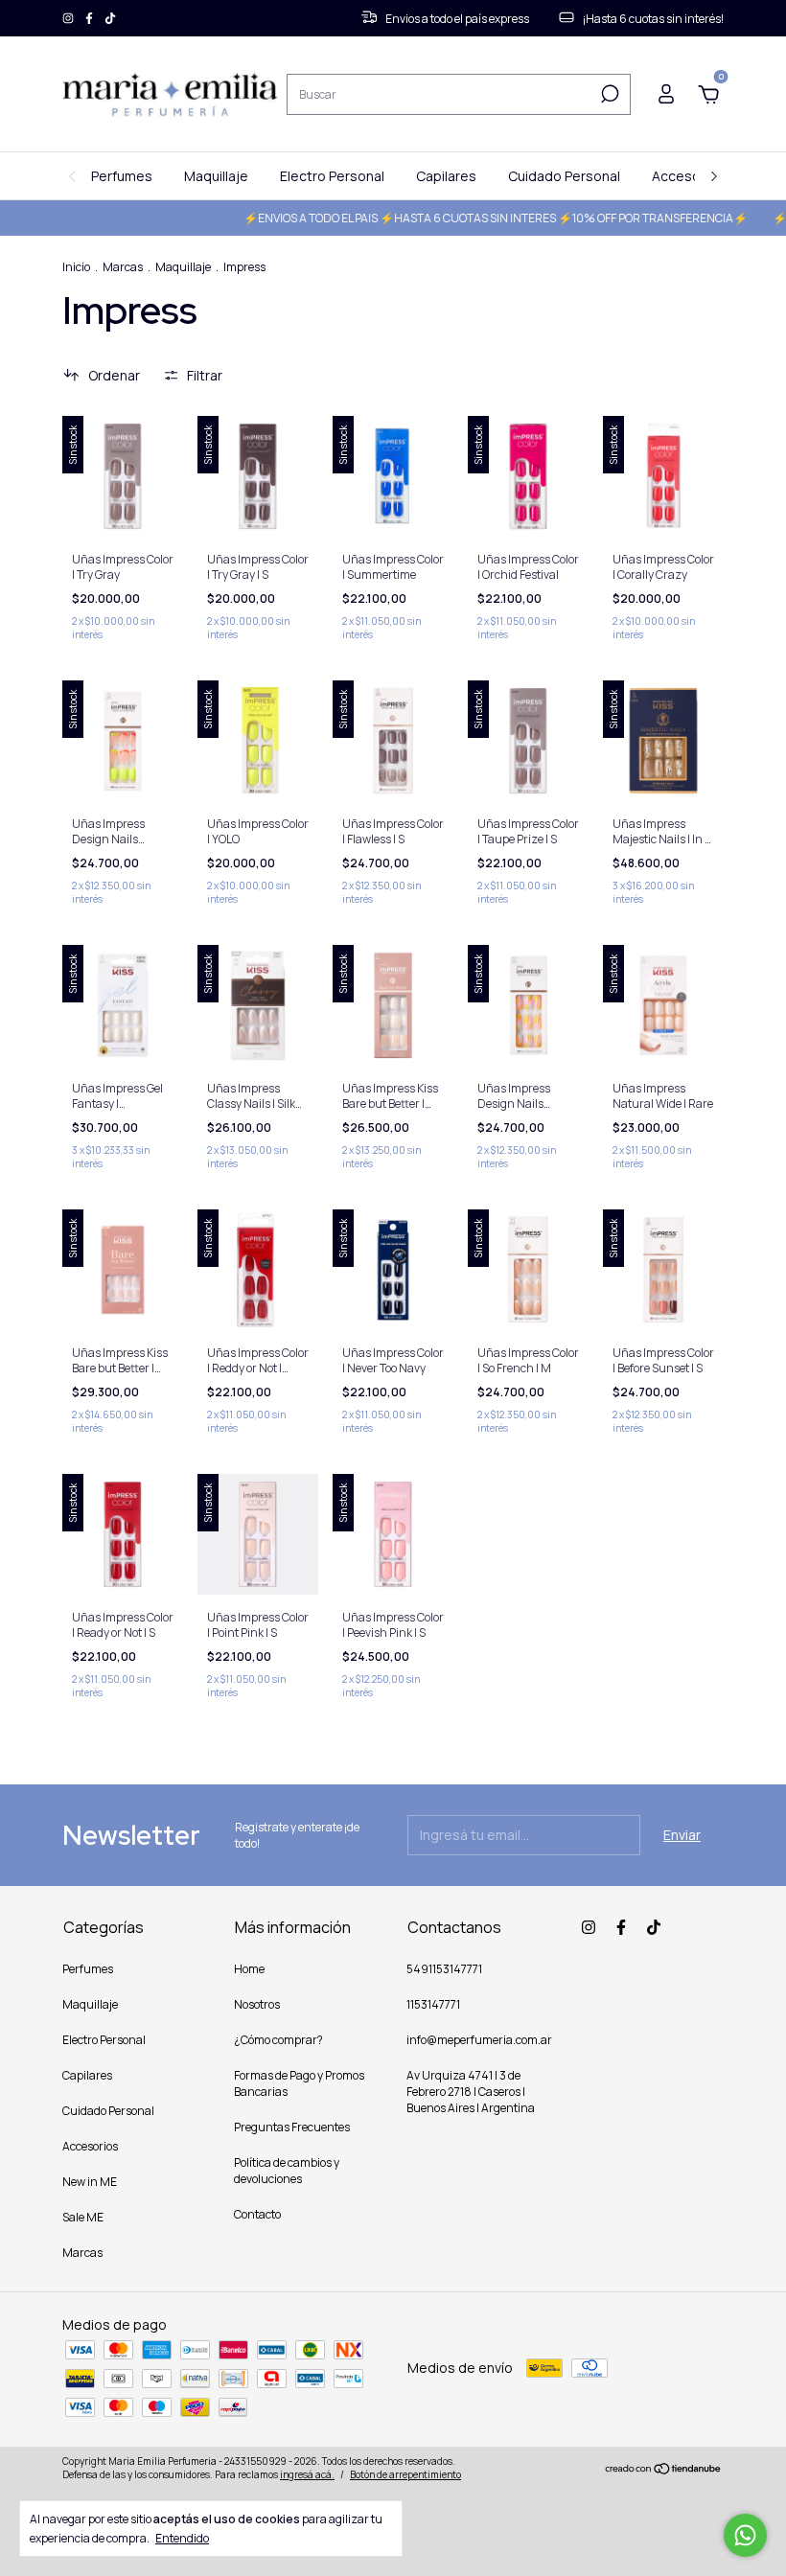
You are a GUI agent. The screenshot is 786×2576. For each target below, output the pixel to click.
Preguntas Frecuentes (292, 2127)
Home (249, 1969)
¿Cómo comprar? (278, 2040)
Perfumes (122, 176)
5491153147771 (444, 1969)
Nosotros (257, 2004)
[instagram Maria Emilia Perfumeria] (69, 19)
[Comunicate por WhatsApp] (745, 2535)
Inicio (76, 267)
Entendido (182, 2538)
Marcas (123, 267)
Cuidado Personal (564, 176)
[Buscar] (608, 94)
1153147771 (433, 2004)
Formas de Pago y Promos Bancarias (299, 2083)
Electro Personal (332, 176)
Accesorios (688, 176)
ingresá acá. (307, 2474)
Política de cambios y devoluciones (287, 2171)
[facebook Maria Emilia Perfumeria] (90, 19)
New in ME (90, 2182)
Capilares (446, 176)
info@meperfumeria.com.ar (479, 2040)
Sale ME (83, 2217)
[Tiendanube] (664, 2470)
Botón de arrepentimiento (405, 2474)
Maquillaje (216, 176)
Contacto (257, 2214)
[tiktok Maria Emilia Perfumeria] (110, 19)
